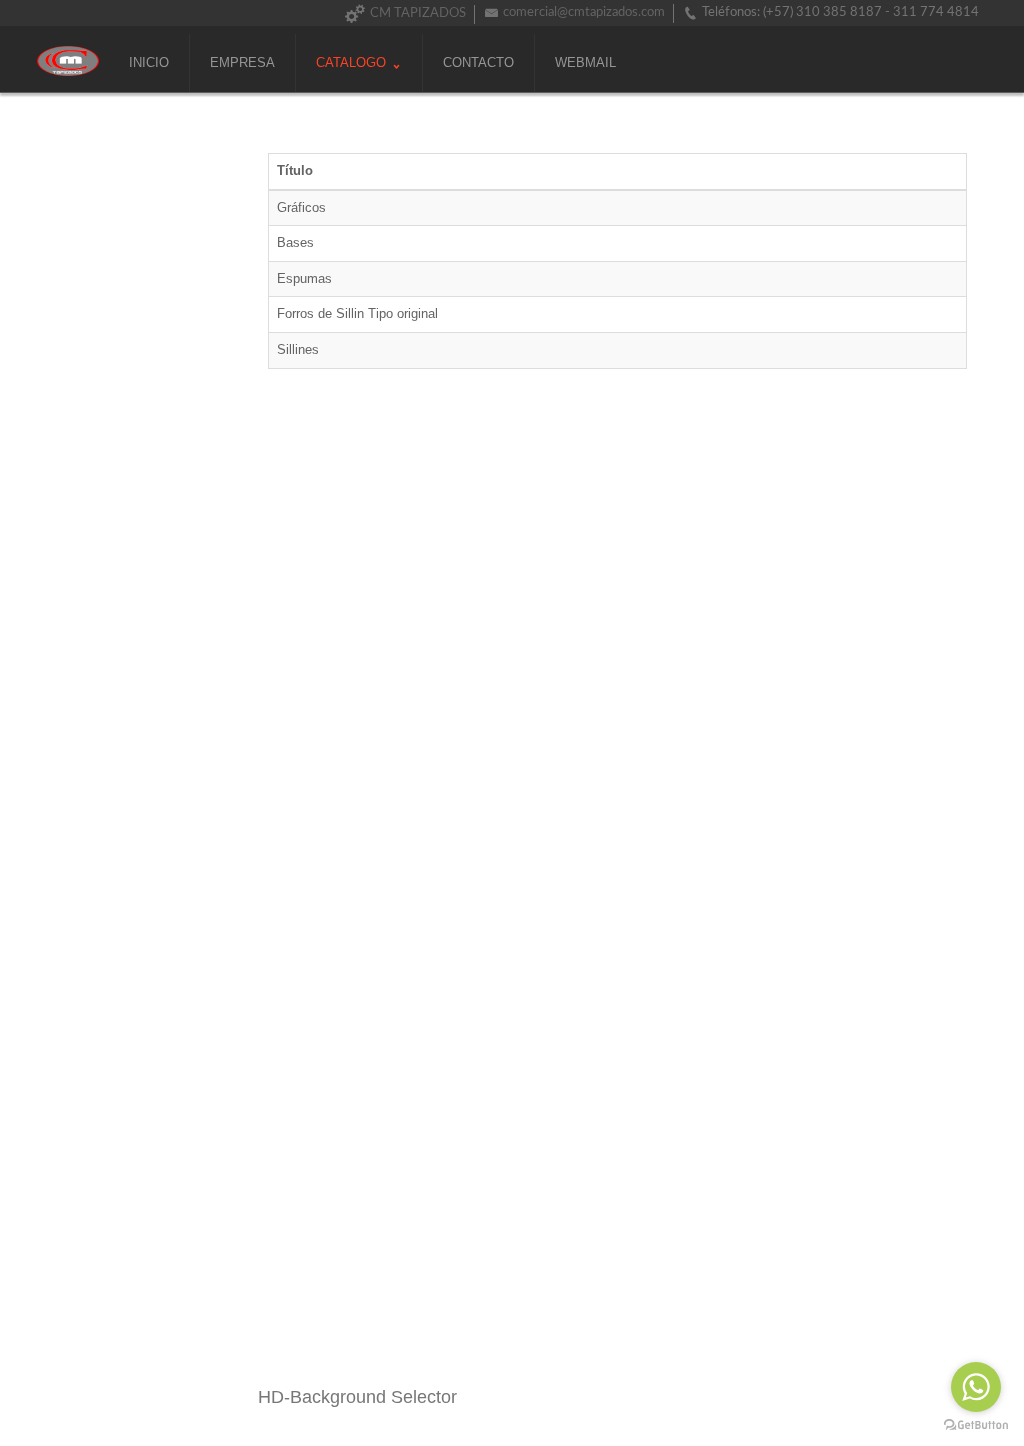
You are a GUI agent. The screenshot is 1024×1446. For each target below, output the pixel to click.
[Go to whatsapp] (976, 1387)
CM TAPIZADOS (418, 13)
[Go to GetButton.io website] (976, 1425)
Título (295, 170)
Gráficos (301, 207)
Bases (295, 242)
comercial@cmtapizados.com (584, 12)
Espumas (304, 278)
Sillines (298, 349)
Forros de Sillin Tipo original (357, 313)
